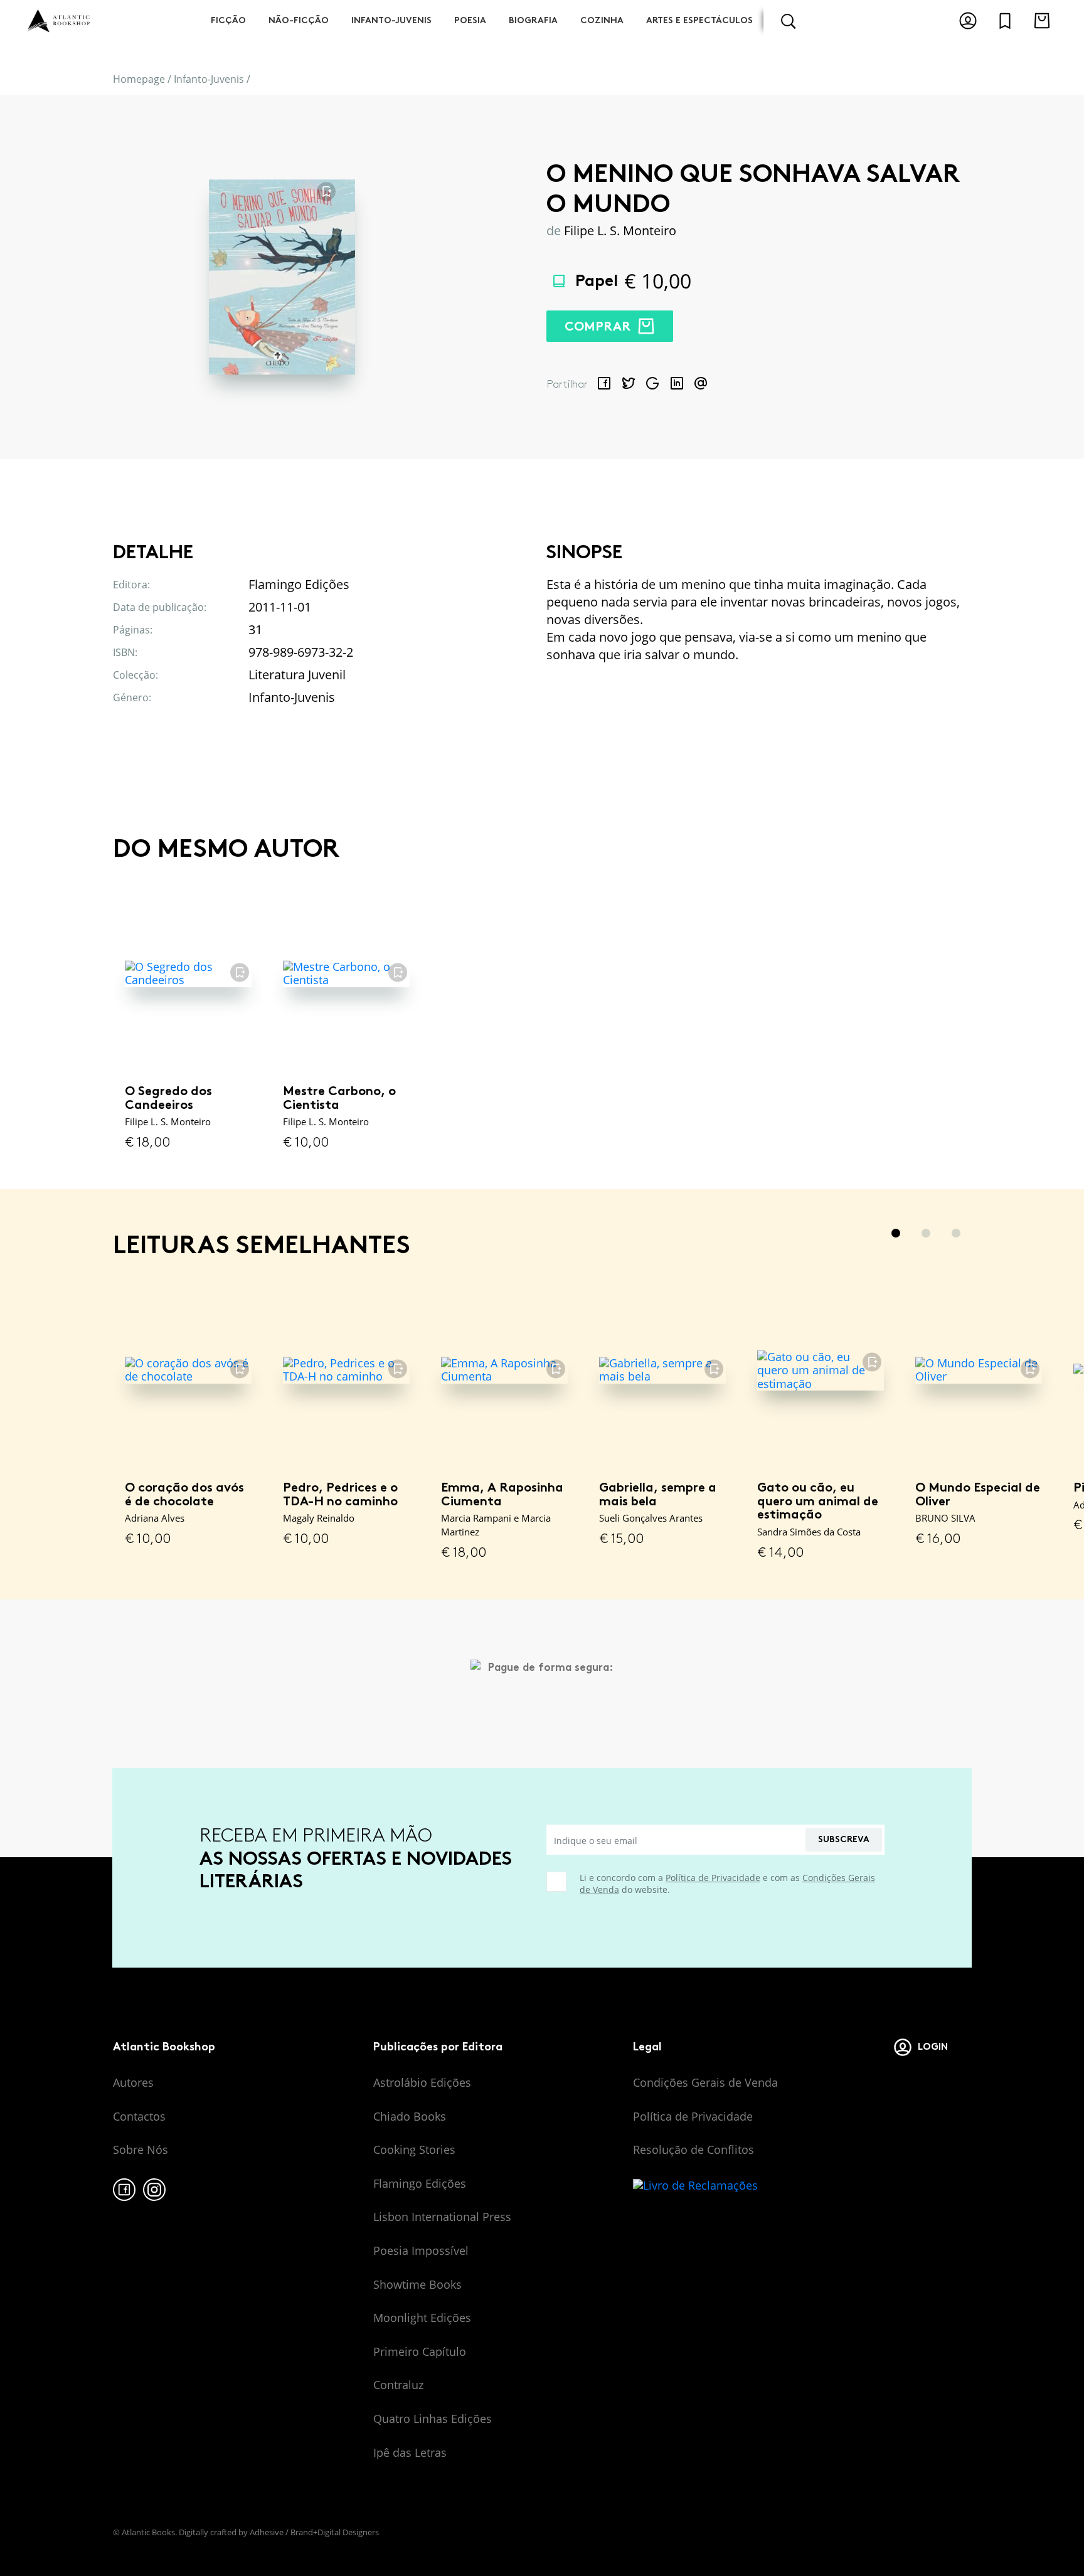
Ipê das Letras (410, 2452)
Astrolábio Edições (422, 2082)
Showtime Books (417, 2284)
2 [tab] (926, 1233)
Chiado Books (410, 2116)
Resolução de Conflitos (693, 2149)
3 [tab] (956, 1233)
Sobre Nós (141, 2149)
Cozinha (602, 20)
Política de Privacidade (713, 1878)
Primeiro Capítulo (420, 2351)
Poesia (470, 20)
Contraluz (398, 2385)
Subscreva (844, 1839)
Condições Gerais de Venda (705, 2082)
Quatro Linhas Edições (433, 2419)
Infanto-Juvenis (391, 20)
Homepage (139, 79)
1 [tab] (896, 1233)
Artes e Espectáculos (699, 20)
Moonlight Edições (422, 2318)
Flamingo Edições (420, 2183)
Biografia (533, 20)
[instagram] (154, 2190)
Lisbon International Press (442, 2217)
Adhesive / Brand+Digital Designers (314, 2532)
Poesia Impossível (421, 2250)
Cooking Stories (414, 2149)
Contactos (139, 2116)
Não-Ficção (299, 20)
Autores (133, 2082)
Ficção (228, 20)
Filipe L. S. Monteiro (620, 231)
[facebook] (124, 2190)
